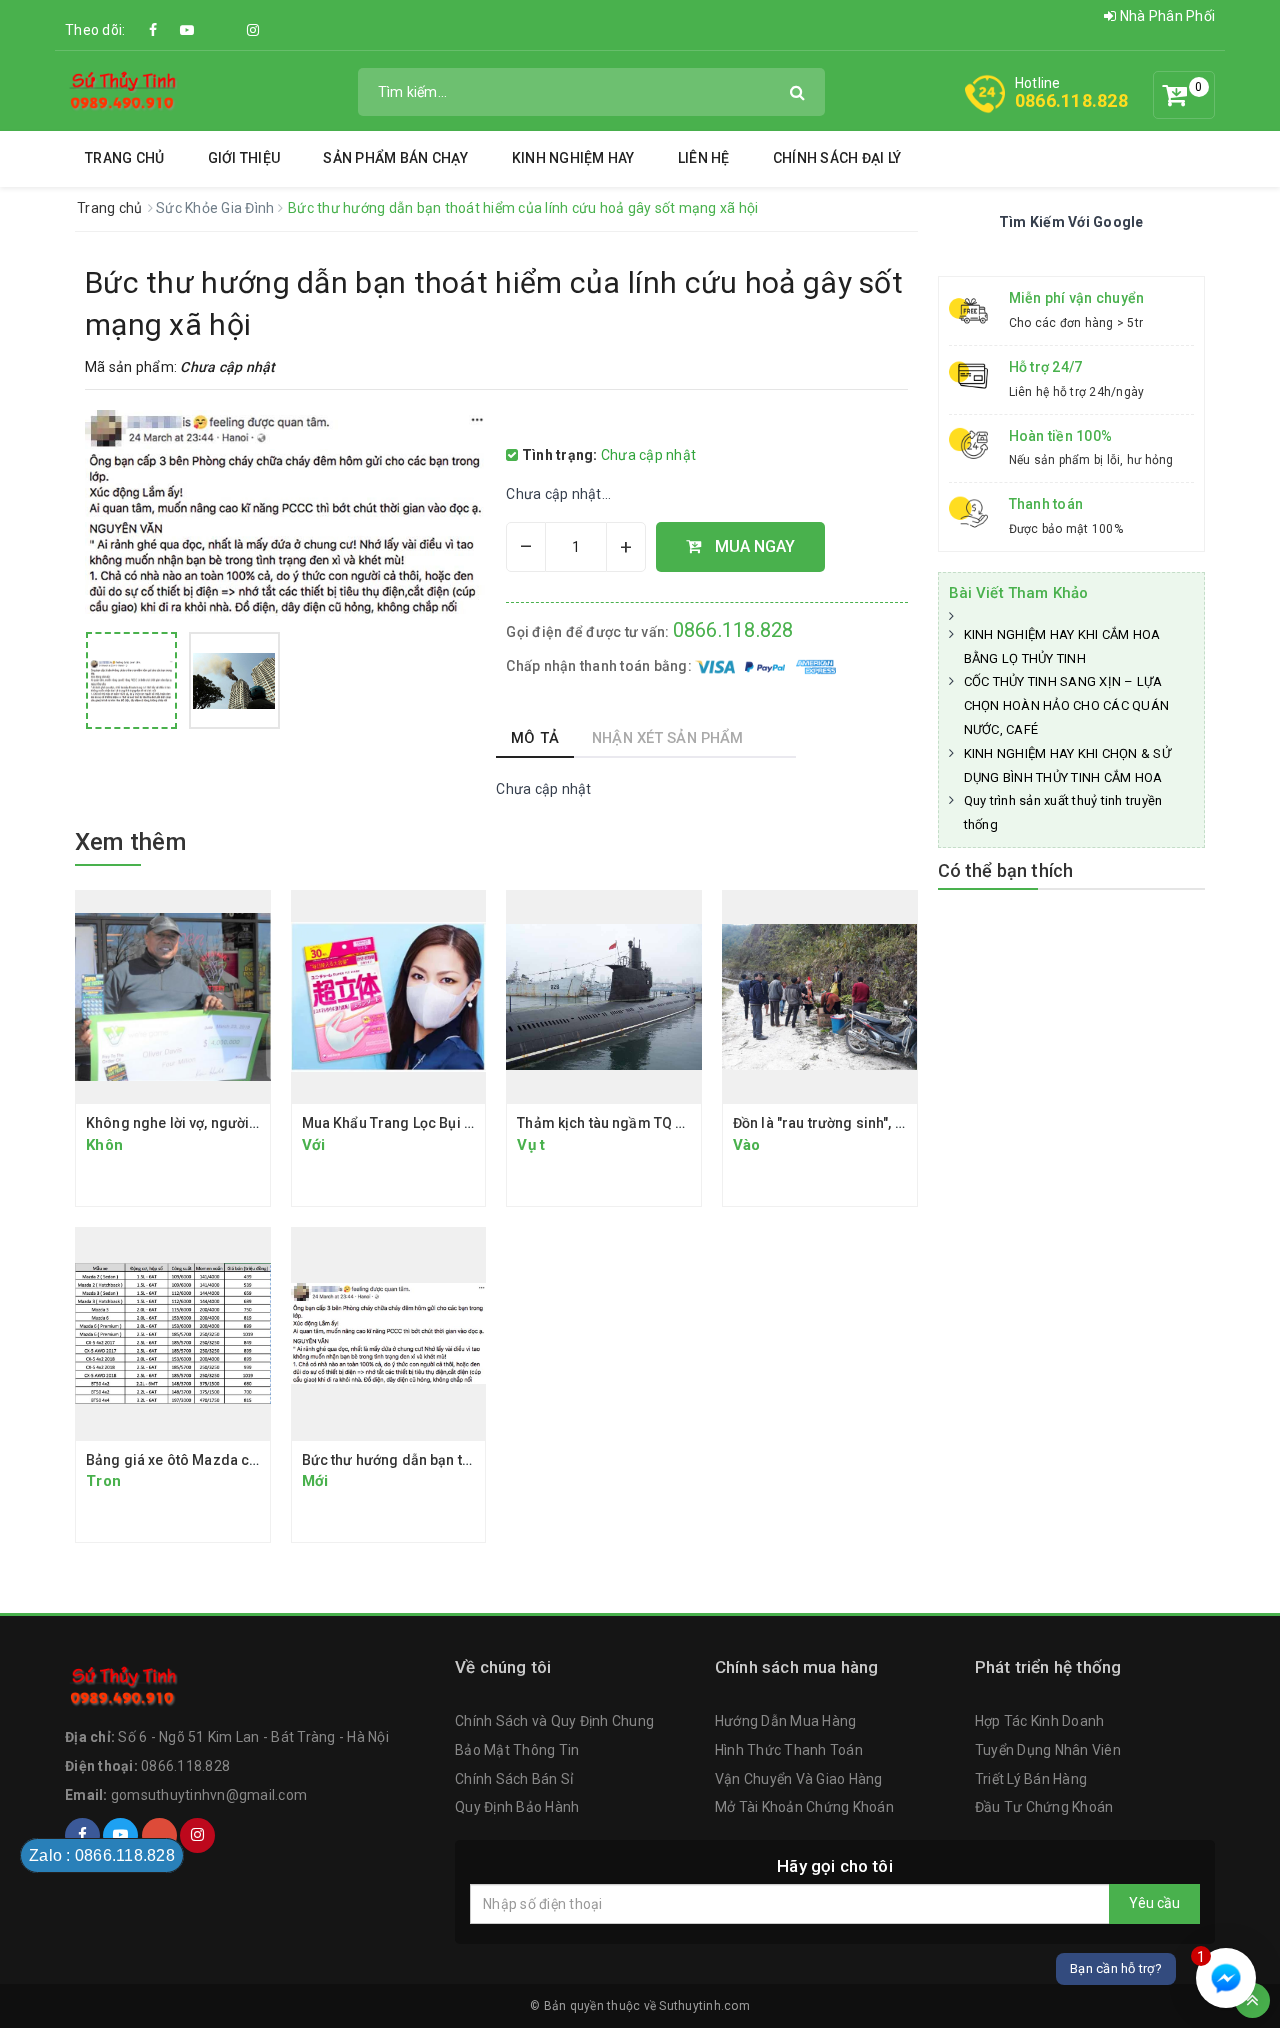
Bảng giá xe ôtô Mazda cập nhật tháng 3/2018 (236, 1460)
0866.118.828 (1071, 100)
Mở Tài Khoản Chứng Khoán (804, 1807)
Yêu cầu (1154, 1903)
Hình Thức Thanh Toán (789, 1750)
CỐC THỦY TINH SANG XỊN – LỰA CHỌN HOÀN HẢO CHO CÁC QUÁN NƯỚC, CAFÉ (1067, 705)
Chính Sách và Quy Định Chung (554, 1721)
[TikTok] (220, 20)
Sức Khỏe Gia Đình (217, 208)
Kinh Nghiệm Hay (573, 158)
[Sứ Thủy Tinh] (124, 90)
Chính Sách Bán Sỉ (514, 1779)
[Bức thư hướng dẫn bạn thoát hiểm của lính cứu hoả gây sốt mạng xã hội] (131, 680)
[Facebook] (154, 30)
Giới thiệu (244, 158)
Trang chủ (124, 158)
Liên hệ (704, 158)
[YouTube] (187, 30)
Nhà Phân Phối (1166, 16)
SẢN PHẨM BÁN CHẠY (395, 158)
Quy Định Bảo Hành (517, 1807)
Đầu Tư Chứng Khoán (1044, 1807)
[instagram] (253, 30)
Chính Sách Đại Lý (837, 158)
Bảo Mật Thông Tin (517, 1750)
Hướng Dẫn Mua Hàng (786, 1721)
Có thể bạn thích (1006, 870)
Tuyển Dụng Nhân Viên (1048, 1750)
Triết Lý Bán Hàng (1031, 1779)
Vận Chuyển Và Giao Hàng (799, 1779)
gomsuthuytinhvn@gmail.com (209, 1795)
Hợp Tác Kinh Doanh (1040, 1721)
